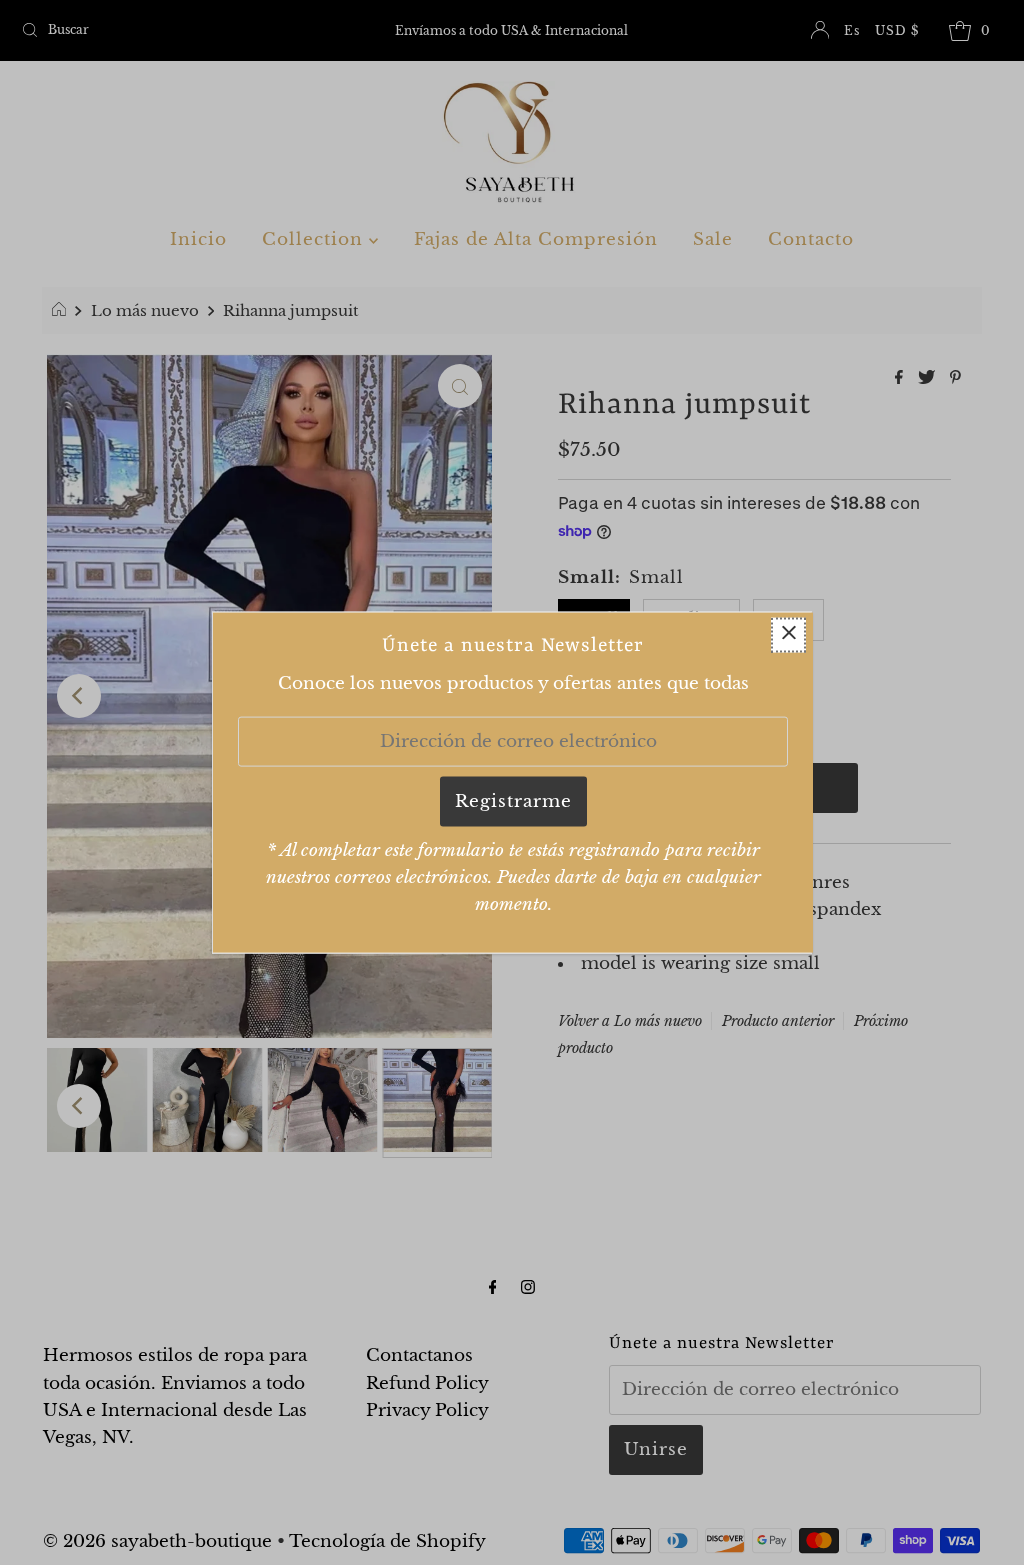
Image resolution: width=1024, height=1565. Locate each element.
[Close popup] (788, 634)
